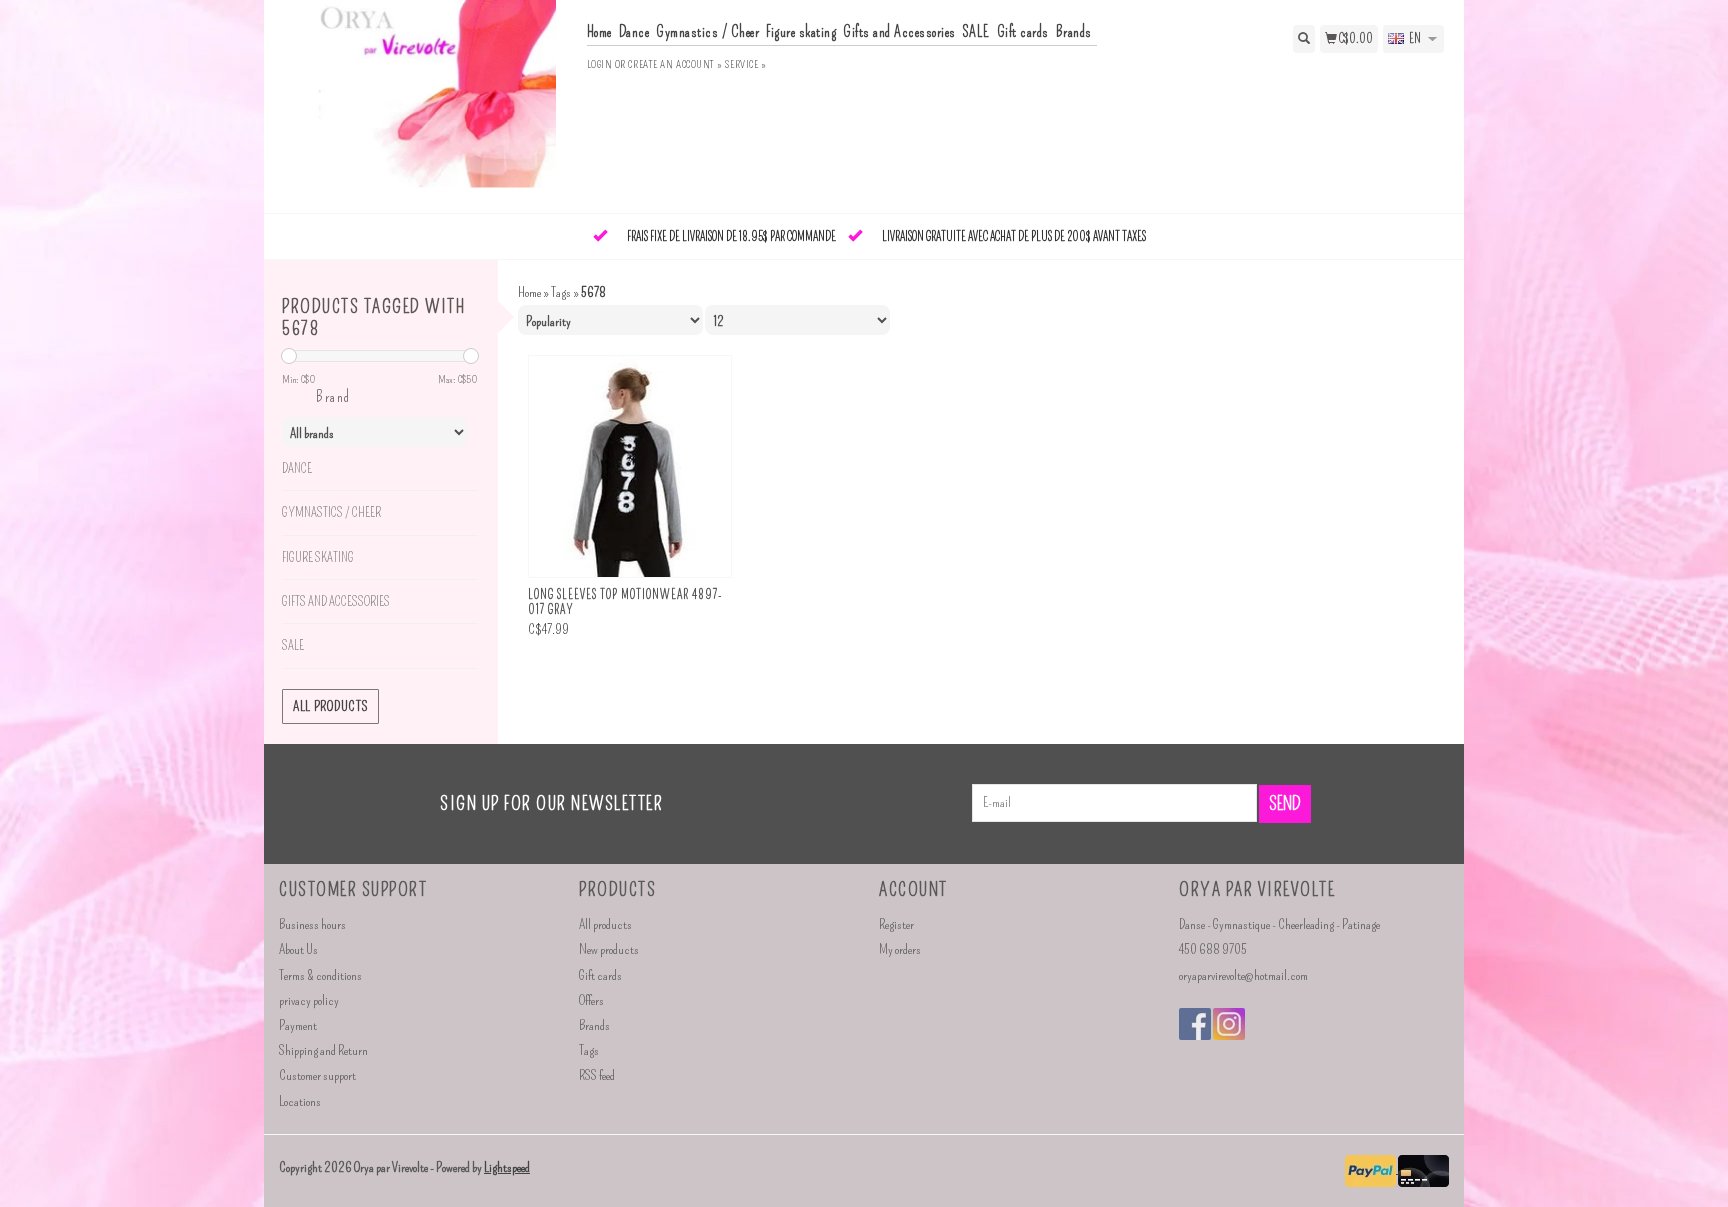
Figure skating (801, 32)
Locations (300, 1101)
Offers (591, 1000)
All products (330, 706)
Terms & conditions (320, 975)
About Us (298, 949)
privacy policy (309, 1000)
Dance (634, 32)
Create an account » (675, 64)
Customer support (317, 1075)
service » (745, 64)
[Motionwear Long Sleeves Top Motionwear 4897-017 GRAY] (630, 466)
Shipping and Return (323, 1050)
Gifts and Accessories (899, 32)
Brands (1074, 32)
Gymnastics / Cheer (707, 32)
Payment (298, 1025)
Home (599, 32)
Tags (561, 292)
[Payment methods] (1371, 1168)
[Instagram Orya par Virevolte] (1229, 1024)
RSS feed (597, 1075)
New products (609, 949)
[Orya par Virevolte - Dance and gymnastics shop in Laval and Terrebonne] (425, 104)
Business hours (312, 924)
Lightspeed (507, 1167)
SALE (976, 32)
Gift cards (1023, 32)
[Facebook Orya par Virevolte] (1195, 1024)
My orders (900, 949)
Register (896, 924)
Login (600, 64)
